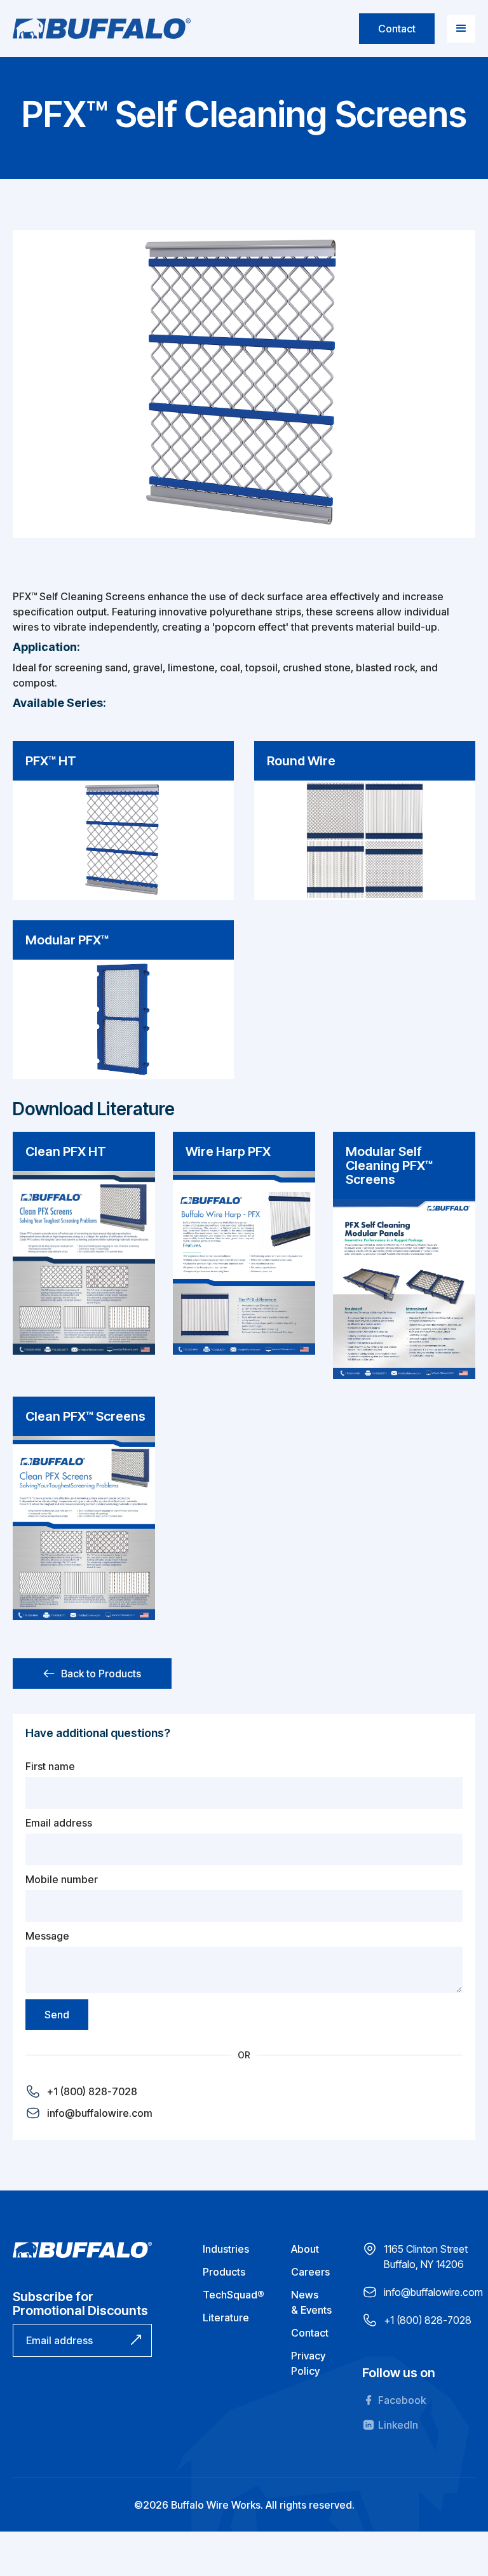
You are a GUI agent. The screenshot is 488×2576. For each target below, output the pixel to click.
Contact (397, 29)
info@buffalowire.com (100, 2113)
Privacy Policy (308, 2363)
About (305, 2249)
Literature (226, 2318)
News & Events (311, 2302)
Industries (226, 2249)
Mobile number (62, 1879)
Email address (59, 1823)
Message (47, 1936)
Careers (310, 2272)
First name (50, 1766)
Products (224, 2272)
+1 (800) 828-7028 (92, 2091)
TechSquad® (234, 2295)
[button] (461, 29)
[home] (102, 29)
